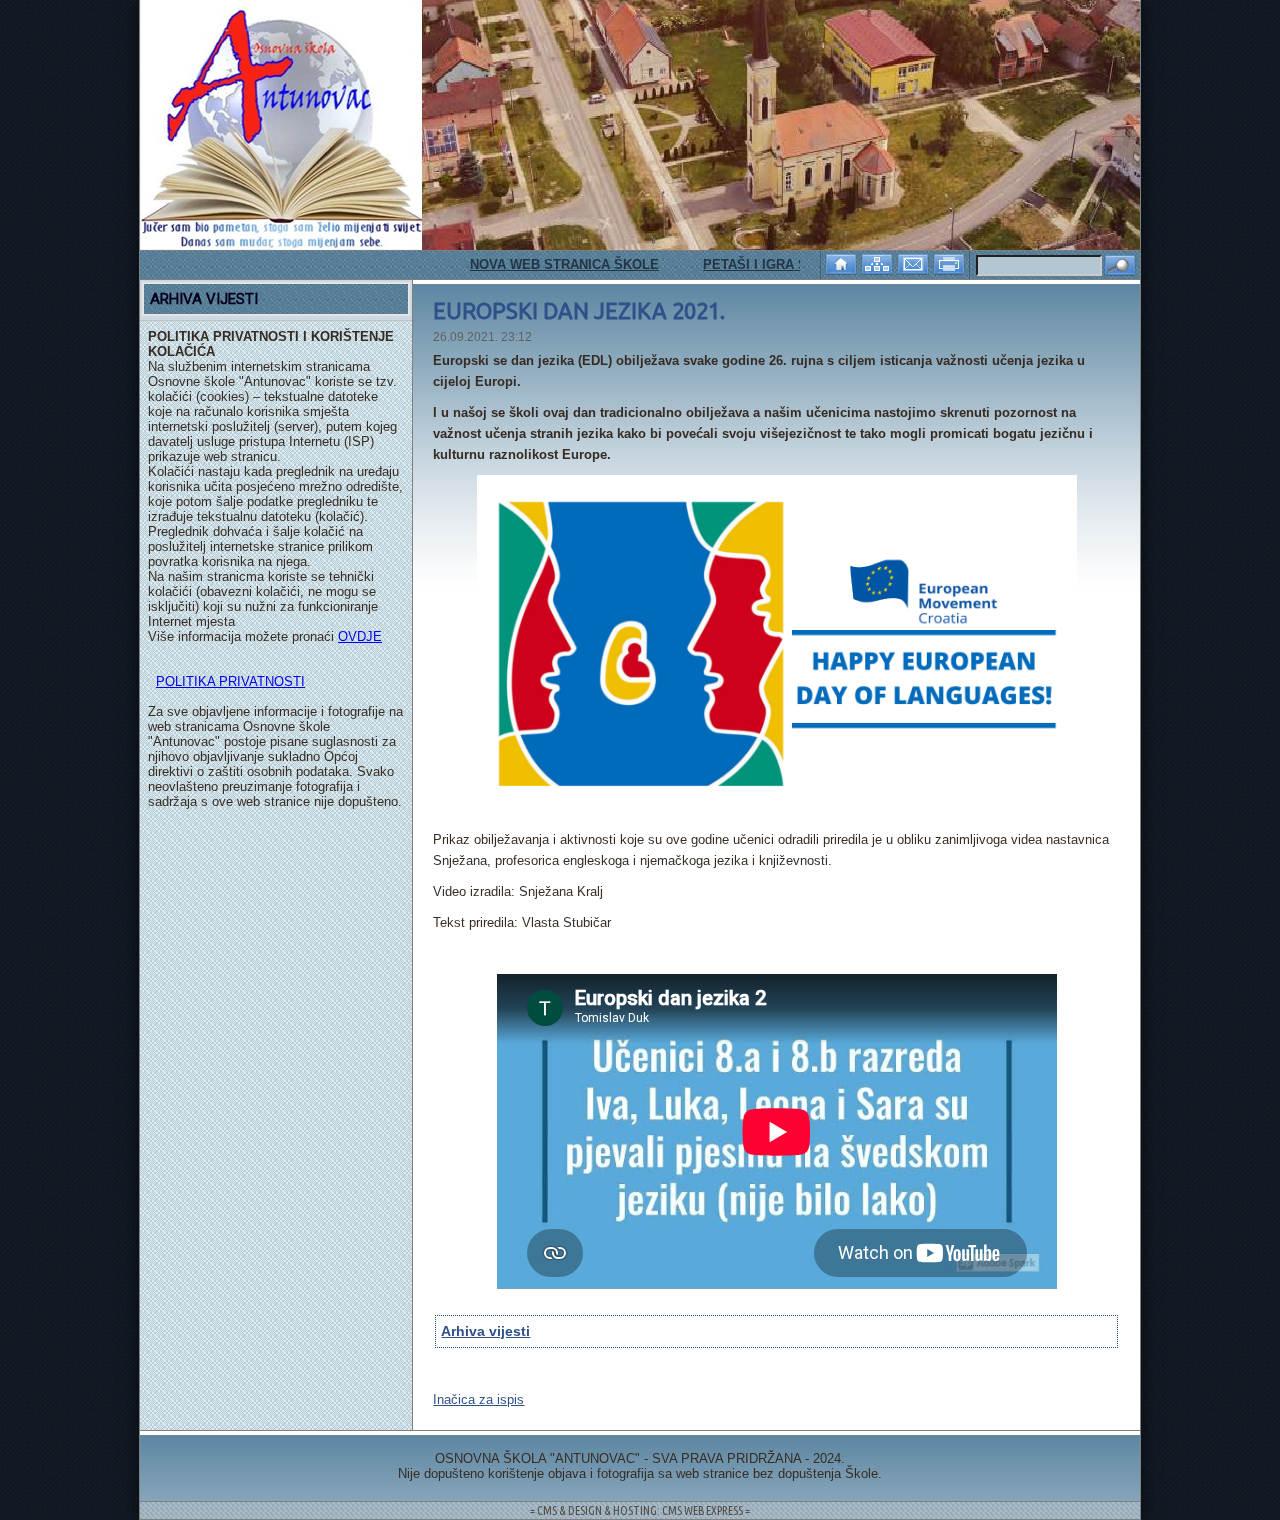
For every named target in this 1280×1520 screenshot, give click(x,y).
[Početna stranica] (843, 262)
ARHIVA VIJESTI (204, 299)
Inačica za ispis (478, 1399)
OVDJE (360, 636)
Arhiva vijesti (485, 1331)
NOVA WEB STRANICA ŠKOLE (540, 264)
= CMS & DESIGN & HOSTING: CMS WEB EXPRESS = (640, 1510)
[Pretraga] (1120, 266)
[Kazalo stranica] (879, 262)
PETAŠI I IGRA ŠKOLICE (755, 264)
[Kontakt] (915, 262)
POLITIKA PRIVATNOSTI (230, 681)
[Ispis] (951, 262)
